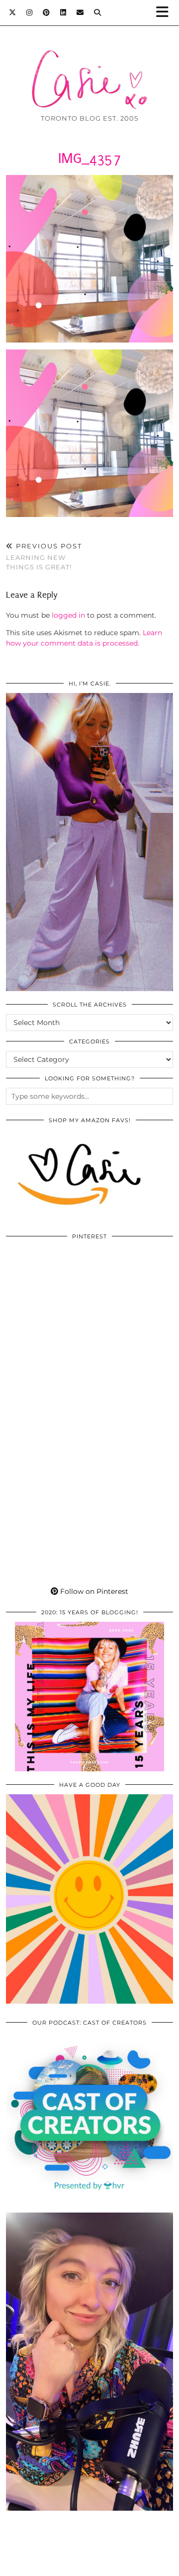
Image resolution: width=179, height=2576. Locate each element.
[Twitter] (13, 12)
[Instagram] (30, 12)
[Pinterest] (46, 12)
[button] (166, 13)
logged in (68, 615)
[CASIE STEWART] (89, 64)
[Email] (80, 12)
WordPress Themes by (89, 2565)
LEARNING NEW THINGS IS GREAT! (44, 556)
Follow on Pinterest (93, 1591)
